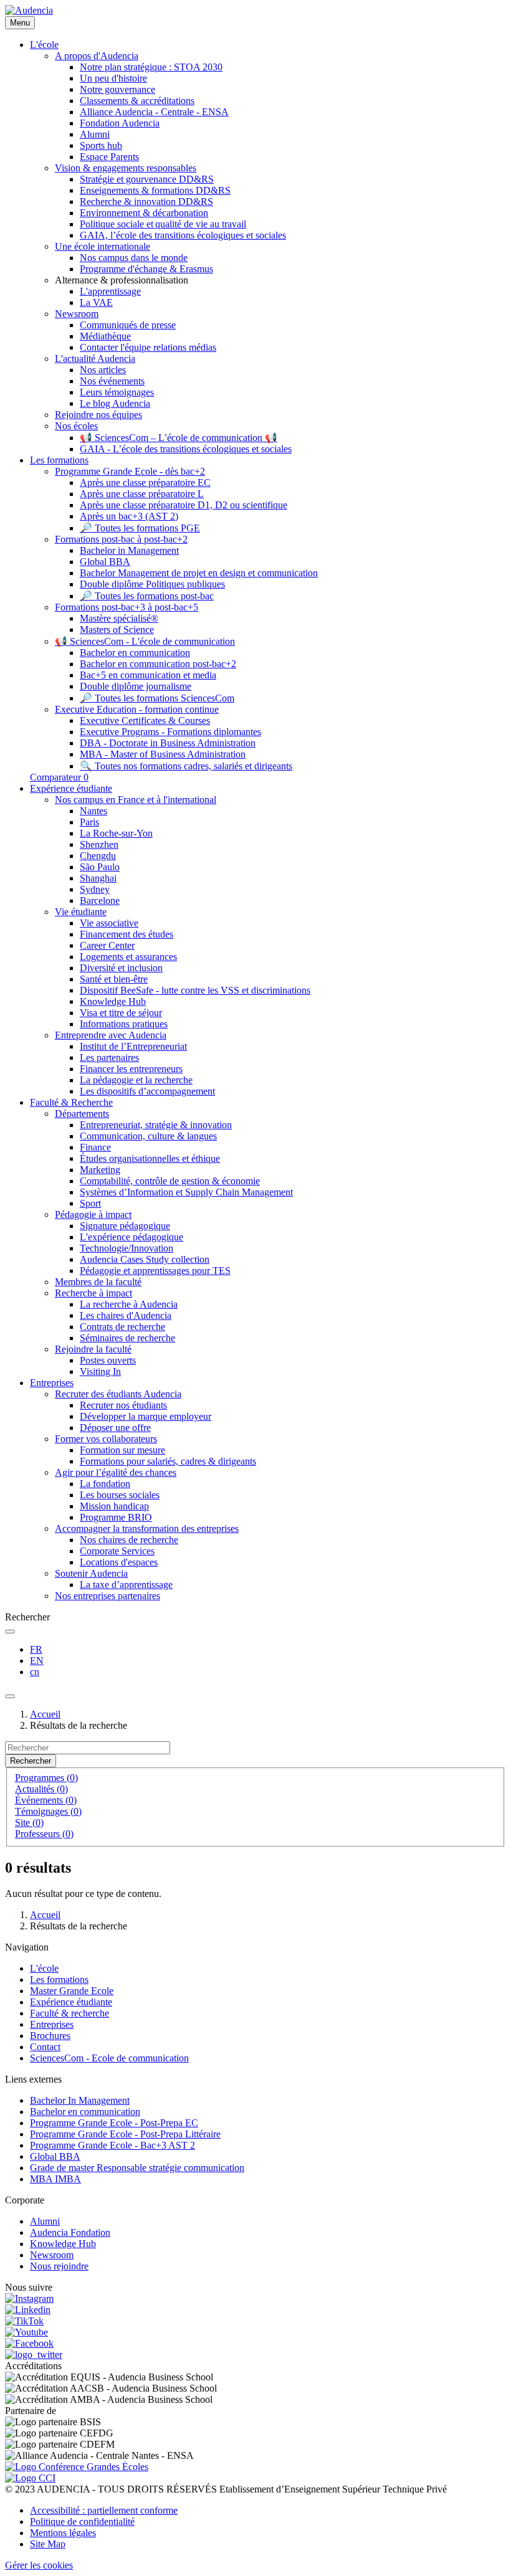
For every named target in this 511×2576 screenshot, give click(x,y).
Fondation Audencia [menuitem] (120, 123)
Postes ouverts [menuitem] (108, 1360)
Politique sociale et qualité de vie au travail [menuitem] (163, 224)
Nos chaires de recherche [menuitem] (129, 1540)
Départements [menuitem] (82, 1114)
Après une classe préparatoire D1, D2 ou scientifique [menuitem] (184, 505)
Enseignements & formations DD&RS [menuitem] (155, 190)
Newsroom (52, 2255)
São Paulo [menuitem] (100, 867)
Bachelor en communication (85, 2112)
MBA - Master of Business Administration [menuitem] (163, 754)
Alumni (45, 2221)
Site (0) (29, 1823)
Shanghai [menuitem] (98, 878)
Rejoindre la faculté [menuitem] (93, 1349)
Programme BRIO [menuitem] (116, 1517)
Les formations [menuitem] (59, 460)
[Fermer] (10, 1696)
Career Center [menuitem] (107, 945)
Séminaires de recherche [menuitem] (127, 1338)
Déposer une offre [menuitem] (115, 1428)
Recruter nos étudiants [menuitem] (123, 1405)
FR (36, 1649)
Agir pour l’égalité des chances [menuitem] (116, 1472)
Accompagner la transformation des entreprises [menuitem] (147, 1528)
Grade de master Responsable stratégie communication (137, 2168)
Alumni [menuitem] (95, 134)
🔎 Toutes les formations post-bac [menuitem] (147, 596)
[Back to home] (29, 10)
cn (35, 1672)
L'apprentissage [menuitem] (110, 291)
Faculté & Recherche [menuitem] (71, 1102)
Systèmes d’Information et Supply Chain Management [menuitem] (186, 1192)
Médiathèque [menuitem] (105, 336)
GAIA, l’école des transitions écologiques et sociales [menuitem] (183, 235)
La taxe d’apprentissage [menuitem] (126, 1585)
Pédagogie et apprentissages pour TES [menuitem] (155, 1271)
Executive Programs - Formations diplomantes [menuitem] (170, 732)
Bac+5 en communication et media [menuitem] (148, 675)
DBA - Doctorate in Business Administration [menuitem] (168, 743)
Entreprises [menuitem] (52, 1383)
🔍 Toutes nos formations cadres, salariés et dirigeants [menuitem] (186, 766)
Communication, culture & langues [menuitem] (148, 1136)
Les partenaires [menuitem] (109, 1057)
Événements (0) (46, 1800)
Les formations (59, 1980)
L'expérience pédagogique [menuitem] (131, 1237)
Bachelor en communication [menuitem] (135, 653)
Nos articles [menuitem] (103, 370)
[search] (10, 1632)
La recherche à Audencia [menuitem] (129, 1304)
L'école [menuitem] (44, 45)
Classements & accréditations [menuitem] (137, 101)
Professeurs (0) (44, 1834)
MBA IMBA (55, 2179)
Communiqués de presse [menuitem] (128, 325)
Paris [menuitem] (89, 822)
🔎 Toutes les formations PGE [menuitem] (140, 528)
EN (37, 1661)
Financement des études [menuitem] (127, 934)
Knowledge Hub (63, 2244)
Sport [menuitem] (90, 1203)
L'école (44, 1968)
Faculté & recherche (69, 2013)
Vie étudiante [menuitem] (81, 912)
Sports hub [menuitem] (101, 145)
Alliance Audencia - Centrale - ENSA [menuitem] (154, 112)
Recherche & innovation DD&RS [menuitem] (146, 202)
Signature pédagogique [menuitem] (125, 1226)
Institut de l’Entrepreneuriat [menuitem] (133, 1046)
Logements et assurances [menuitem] (128, 957)
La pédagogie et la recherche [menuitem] (136, 1080)
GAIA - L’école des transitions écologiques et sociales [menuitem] (186, 449)
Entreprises (52, 2024)
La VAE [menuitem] (96, 302)
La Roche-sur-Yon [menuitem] (116, 833)
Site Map (48, 2544)
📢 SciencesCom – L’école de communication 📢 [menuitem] (179, 438)
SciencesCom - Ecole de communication (109, 2058)
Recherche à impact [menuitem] (93, 1293)
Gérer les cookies (39, 2565)
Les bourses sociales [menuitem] (120, 1495)
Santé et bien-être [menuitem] (114, 979)
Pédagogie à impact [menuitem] (93, 1214)
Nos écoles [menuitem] (76, 426)
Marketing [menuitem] (100, 1170)
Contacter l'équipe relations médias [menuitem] (148, 347)
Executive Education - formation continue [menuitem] (137, 709)
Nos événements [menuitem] (112, 381)
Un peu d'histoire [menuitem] (113, 78)
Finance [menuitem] (95, 1147)
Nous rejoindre (59, 2266)
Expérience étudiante (71, 2002)
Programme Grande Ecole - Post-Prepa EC (114, 2123)
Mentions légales (63, 2533)
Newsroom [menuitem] (77, 314)
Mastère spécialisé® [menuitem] (119, 618)
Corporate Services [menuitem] (117, 1551)
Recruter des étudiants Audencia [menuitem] (118, 1394)
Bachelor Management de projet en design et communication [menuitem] (199, 573)
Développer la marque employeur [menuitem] (146, 1416)
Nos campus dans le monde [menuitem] (134, 258)
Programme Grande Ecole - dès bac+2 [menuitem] (130, 471)
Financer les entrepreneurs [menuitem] (131, 1069)
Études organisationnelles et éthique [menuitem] (150, 1158)
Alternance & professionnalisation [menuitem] (122, 280)
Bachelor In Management (80, 2100)
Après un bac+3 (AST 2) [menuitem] (129, 516)
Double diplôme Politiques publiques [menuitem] (152, 584)
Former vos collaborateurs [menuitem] (106, 1439)
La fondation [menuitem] (105, 1484)
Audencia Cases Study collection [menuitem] (145, 1259)
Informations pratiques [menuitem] (124, 1024)
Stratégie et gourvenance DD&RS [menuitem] (147, 179)
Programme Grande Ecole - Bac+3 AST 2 (112, 2145)
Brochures (50, 2036)
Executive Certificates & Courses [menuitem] (145, 720)
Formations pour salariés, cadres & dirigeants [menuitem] (168, 1461)
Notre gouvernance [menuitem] (117, 89)
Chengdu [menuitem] (98, 856)
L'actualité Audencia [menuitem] (95, 359)
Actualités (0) (41, 1789)
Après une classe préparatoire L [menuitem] (142, 494)
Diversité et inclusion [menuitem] (121, 968)
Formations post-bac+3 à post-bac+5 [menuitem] (127, 607)
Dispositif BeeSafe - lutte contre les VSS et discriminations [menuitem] (195, 990)
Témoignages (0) (48, 1811)
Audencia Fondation (70, 2232)
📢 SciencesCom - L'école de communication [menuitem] (145, 641)
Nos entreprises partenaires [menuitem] (107, 1596)
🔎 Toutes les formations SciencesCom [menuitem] (157, 698)
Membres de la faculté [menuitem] (98, 1282)
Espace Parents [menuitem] (109, 157)
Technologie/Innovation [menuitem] (127, 1248)
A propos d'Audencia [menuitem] (97, 56)
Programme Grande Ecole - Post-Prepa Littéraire (125, 2134)
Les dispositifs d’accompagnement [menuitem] (147, 1091)
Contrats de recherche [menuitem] (122, 1327)
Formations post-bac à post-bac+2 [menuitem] (121, 539)
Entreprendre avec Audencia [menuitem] (111, 1035)
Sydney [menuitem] (95, 889)
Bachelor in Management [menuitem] (129, 550)
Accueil (45, 1714)
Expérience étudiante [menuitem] (71, 788)
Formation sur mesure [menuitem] (122, 1450)
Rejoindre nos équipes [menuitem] (98, 415)
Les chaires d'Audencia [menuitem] (126, 1315)
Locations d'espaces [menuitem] (119, 1562)
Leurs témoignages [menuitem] (117, 392)
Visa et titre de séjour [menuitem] (121, 1013)
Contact (45, 2047)
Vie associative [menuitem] (109, 923)
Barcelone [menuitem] (100, 901)
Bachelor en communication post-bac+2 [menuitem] (158, 664)
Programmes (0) (46, 1778)
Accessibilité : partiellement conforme (104, 2510)
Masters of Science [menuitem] (117, 630)
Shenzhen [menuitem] (99, 844)
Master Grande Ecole (72, 1991)
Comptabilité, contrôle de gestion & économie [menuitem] (170, 1181)
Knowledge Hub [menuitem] (113, 1001)
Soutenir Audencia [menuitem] (91, 1573)
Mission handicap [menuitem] (114, 1506)
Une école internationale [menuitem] (103, 246)
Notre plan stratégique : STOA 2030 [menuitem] (151, 67)
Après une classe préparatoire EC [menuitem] (145, 482)
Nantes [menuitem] (93, 811)
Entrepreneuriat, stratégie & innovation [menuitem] (156, 1125)
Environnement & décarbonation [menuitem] (144, 213)
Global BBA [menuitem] (105, 562)
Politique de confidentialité (82, 2521)
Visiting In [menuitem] (100, 1371)
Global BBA (55, 2156)
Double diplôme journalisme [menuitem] (136, 686)
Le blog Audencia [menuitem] (115, 403)
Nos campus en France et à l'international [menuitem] (136, 800)
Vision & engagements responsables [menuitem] (126, 168)
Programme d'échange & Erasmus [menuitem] (146, 269)
